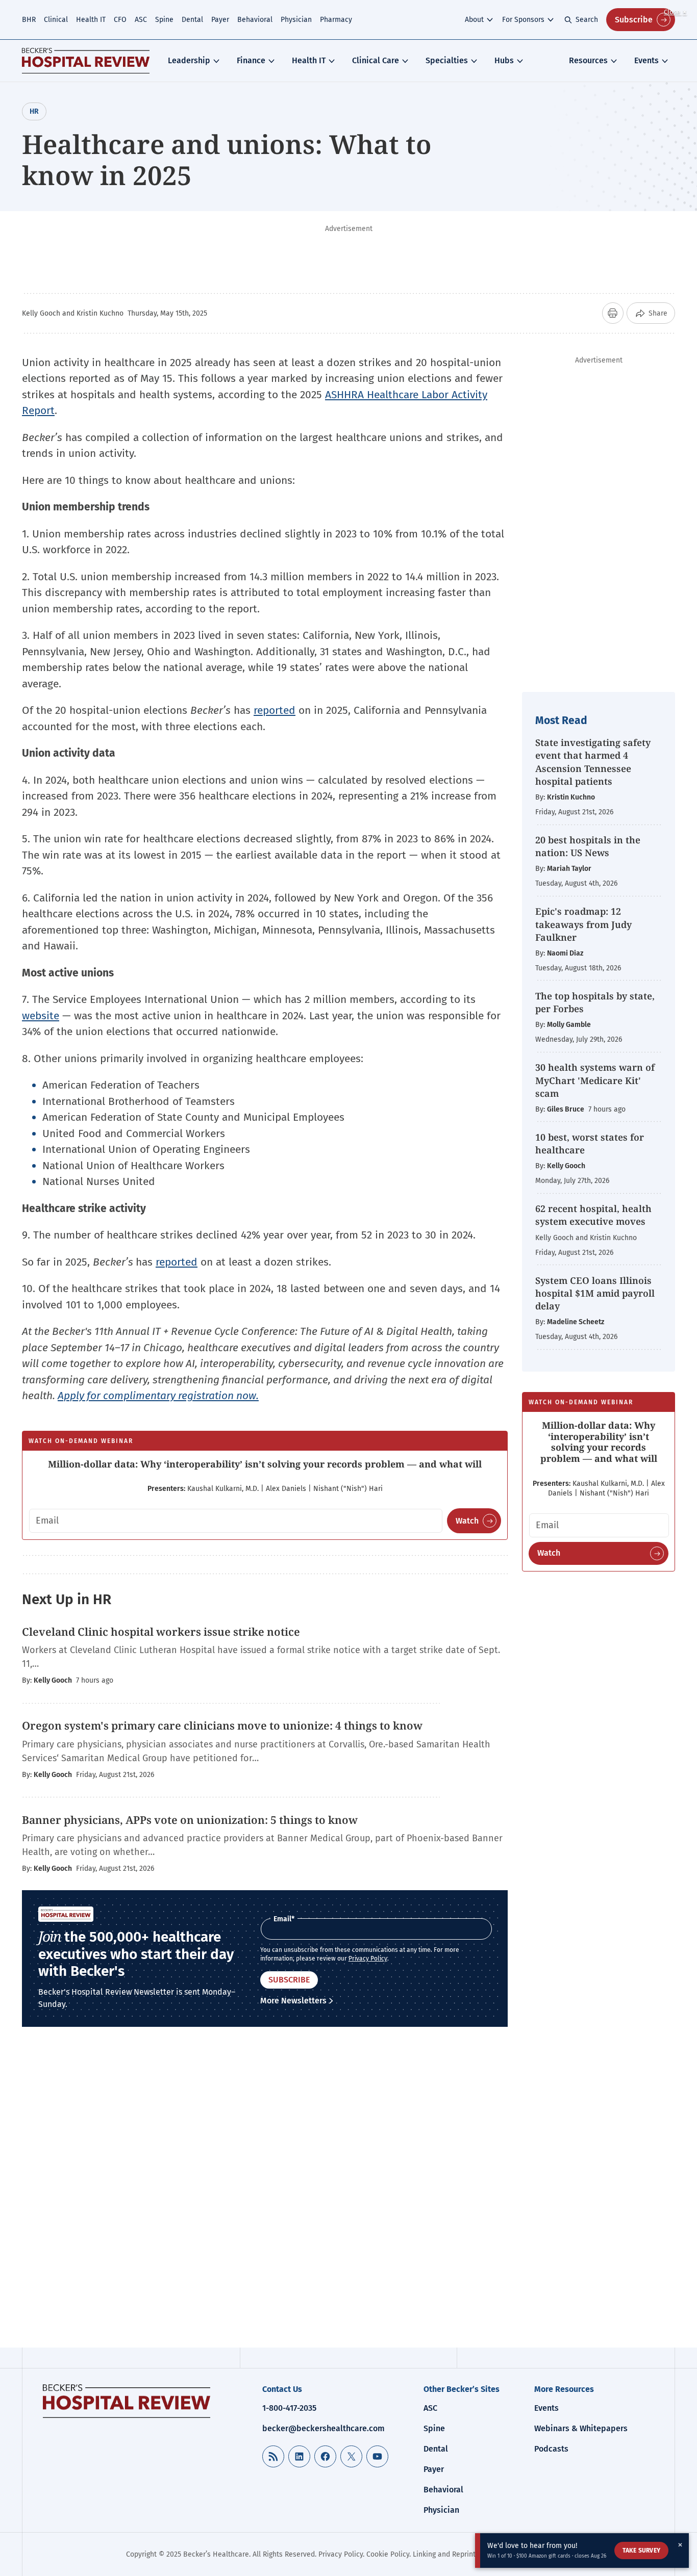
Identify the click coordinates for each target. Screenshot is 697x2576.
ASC (141, 20)
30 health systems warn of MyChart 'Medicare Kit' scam (595, 1080)
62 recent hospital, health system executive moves (593, 1215)
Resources (588, 60)
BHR (29, 20)
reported (275, 710)
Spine (164, 20)
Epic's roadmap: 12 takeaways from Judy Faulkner (583, 924)
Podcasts (551, 2449)
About (474, 20)
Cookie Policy (388, 2554)
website (41, 1016)
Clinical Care (376, 60)
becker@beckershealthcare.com (323, 2428)
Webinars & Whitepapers (581, 2428)
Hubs (504, 60)
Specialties (447, 60)
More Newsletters (293, 2001)
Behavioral (255, 20)
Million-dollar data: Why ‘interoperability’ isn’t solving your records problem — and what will (265, 1464)
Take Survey (641, 2551)
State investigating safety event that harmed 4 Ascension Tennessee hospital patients (593, 762)
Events (646, 60)
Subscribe (634, 20)
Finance (251, 60)
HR (34, 111)
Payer (220, 20)
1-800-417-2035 (289, 2408)
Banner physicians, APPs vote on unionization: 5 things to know (190, 1820)
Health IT (91, 20)
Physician (296, 20)
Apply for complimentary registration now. (158, 1396)
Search (587, 20)
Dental (192, 20)
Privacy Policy (368, 1959)
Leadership (189, 60)
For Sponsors (523, 20)
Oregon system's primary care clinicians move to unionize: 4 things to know (222, 1725)
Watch (467, 1521)
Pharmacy (336, 20)
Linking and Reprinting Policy (459, 2554)
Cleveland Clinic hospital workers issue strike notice (161, 1632)
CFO (120, 20)
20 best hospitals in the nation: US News (588, 846)
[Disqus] (265, 2195)
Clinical (56, 20)
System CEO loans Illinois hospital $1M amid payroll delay (595, 1293)
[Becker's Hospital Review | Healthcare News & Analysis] (86, 61)
